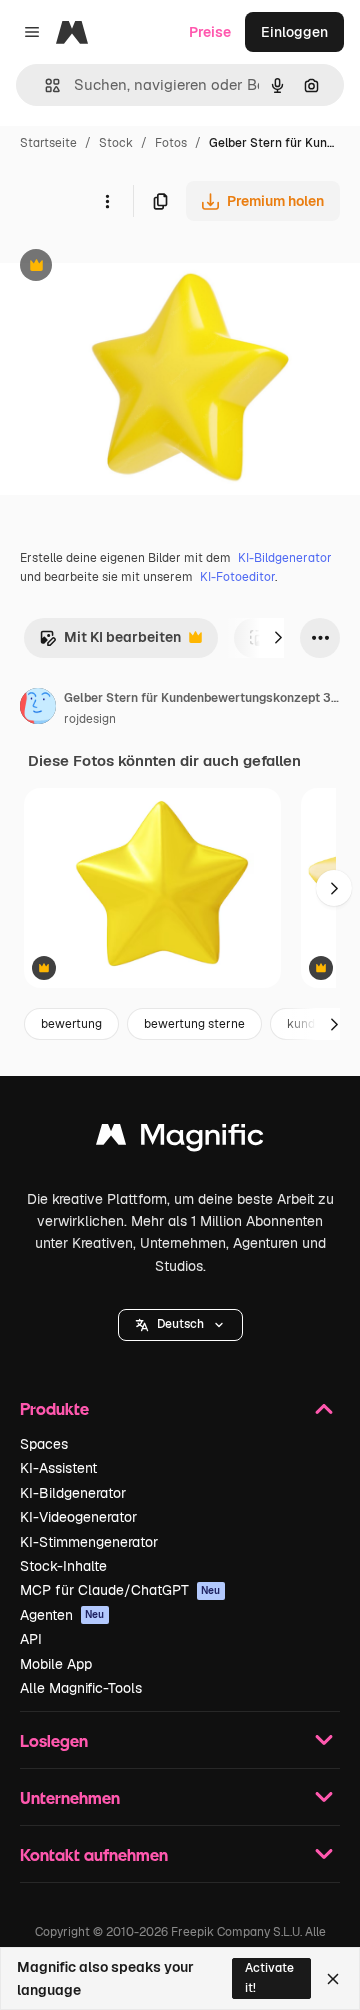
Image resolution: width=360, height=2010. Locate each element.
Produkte (54, 1408)
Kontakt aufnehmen (94, 1854)
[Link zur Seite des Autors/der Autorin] (38, 709)
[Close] (333, 1979)
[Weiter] (278, 638)
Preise (210, 32)
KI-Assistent (58, 1468)
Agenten (62, 1615)
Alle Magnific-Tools (81, 1688)
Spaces (44, 1444)
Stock (116, 143)
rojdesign (90, 719)
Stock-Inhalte (63, 1566)
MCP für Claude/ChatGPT (120, 1590)
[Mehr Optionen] (107, 201)
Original (128, 267)
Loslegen (54, 1740)
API (31, 1639)
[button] (180, 1325)
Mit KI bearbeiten (110, 642)
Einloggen (294, 32)
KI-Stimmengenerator (89, 1542)
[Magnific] (180, 1139)
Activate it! (269, 1977)
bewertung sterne (194, 1024)
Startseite (48, 143)
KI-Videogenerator (78, 1517)
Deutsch (180, 1324)
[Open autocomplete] (44, 85)
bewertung (71, 1024)
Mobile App (56, 1664)
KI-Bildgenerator (285, 558)
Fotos (171, 143)
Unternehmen (70, 1797)
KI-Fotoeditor (237, 577)
